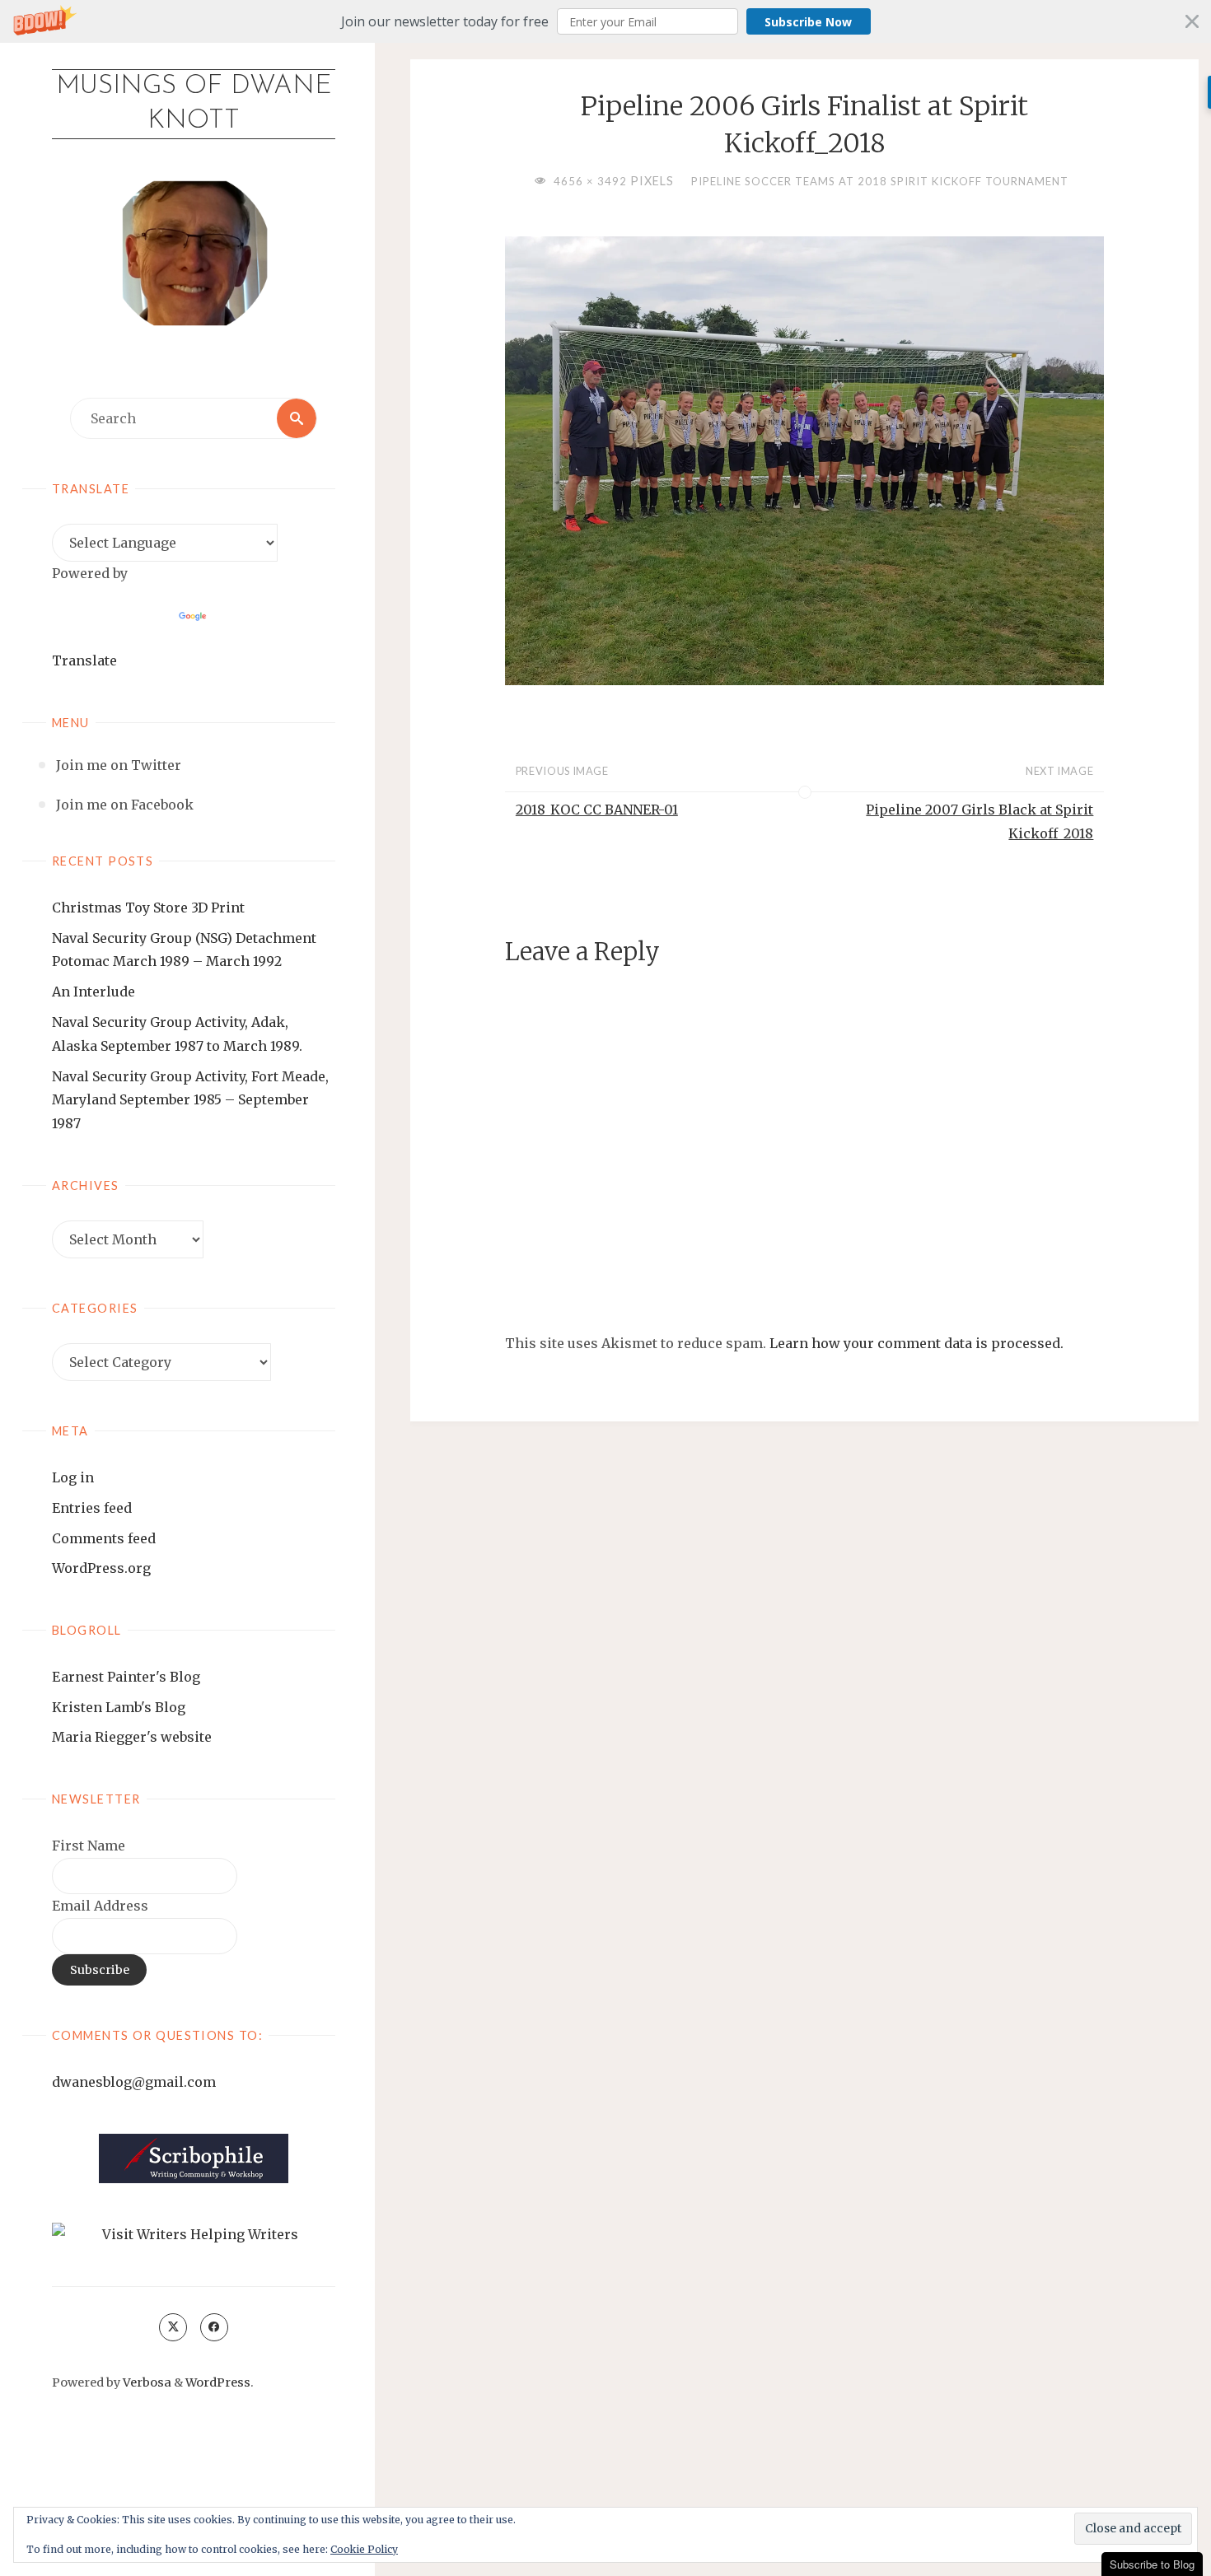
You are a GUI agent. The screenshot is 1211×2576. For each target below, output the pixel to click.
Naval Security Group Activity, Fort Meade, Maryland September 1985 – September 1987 (190, 1100)
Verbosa (146, 2382)
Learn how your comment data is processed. (916, 1343)
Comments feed (104, 1538)
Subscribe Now (808, 22)
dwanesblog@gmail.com (134, 2082)
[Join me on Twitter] (173, 2327)
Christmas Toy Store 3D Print (148, 908)
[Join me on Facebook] (214, 2327)
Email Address (100, 1906)
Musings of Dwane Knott (194, 104)
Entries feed (92, 1508)
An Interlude (94, 992)
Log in (73, 1477)
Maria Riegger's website (132, 1737)
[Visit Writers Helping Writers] (194, 2235)
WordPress (218, 2382)
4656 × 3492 (592, 181)
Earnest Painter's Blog (126, 1677)
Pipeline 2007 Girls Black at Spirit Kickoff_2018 (980, 821)
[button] (605, 21)
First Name (89, 1846)
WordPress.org (101, 1568)
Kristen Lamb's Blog (119, 1707)
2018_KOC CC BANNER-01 (597, 810)
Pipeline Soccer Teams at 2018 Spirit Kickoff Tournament (880, 181)
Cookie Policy (364, 2549)
